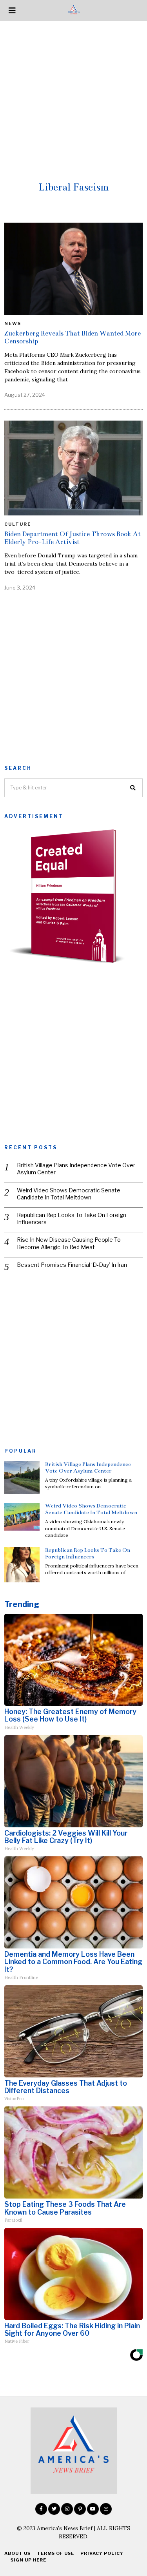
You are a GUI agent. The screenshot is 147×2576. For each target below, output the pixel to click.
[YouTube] (93, 2509)
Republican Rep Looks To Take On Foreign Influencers (72, 1218)
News (13, 323)
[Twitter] (54, 2509)
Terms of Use (55, 2553)
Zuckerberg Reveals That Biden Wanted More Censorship (73, 337)
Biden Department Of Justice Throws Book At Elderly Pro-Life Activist (73, 538)
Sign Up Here (28, 2560)
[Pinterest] (80, 2509)
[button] (133, 788)
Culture (18, 524)
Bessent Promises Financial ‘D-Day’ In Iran (72, 1265)
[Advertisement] (73, 99)
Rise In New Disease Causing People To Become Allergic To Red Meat (69, 1243)
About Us (17, 2553)
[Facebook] (41, 2509)
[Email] (106, 2509)
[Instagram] (67, 2509)
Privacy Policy (102, 2553)
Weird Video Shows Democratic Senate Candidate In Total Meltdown (69, 1194)
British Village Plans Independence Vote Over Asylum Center (76, 1169)
